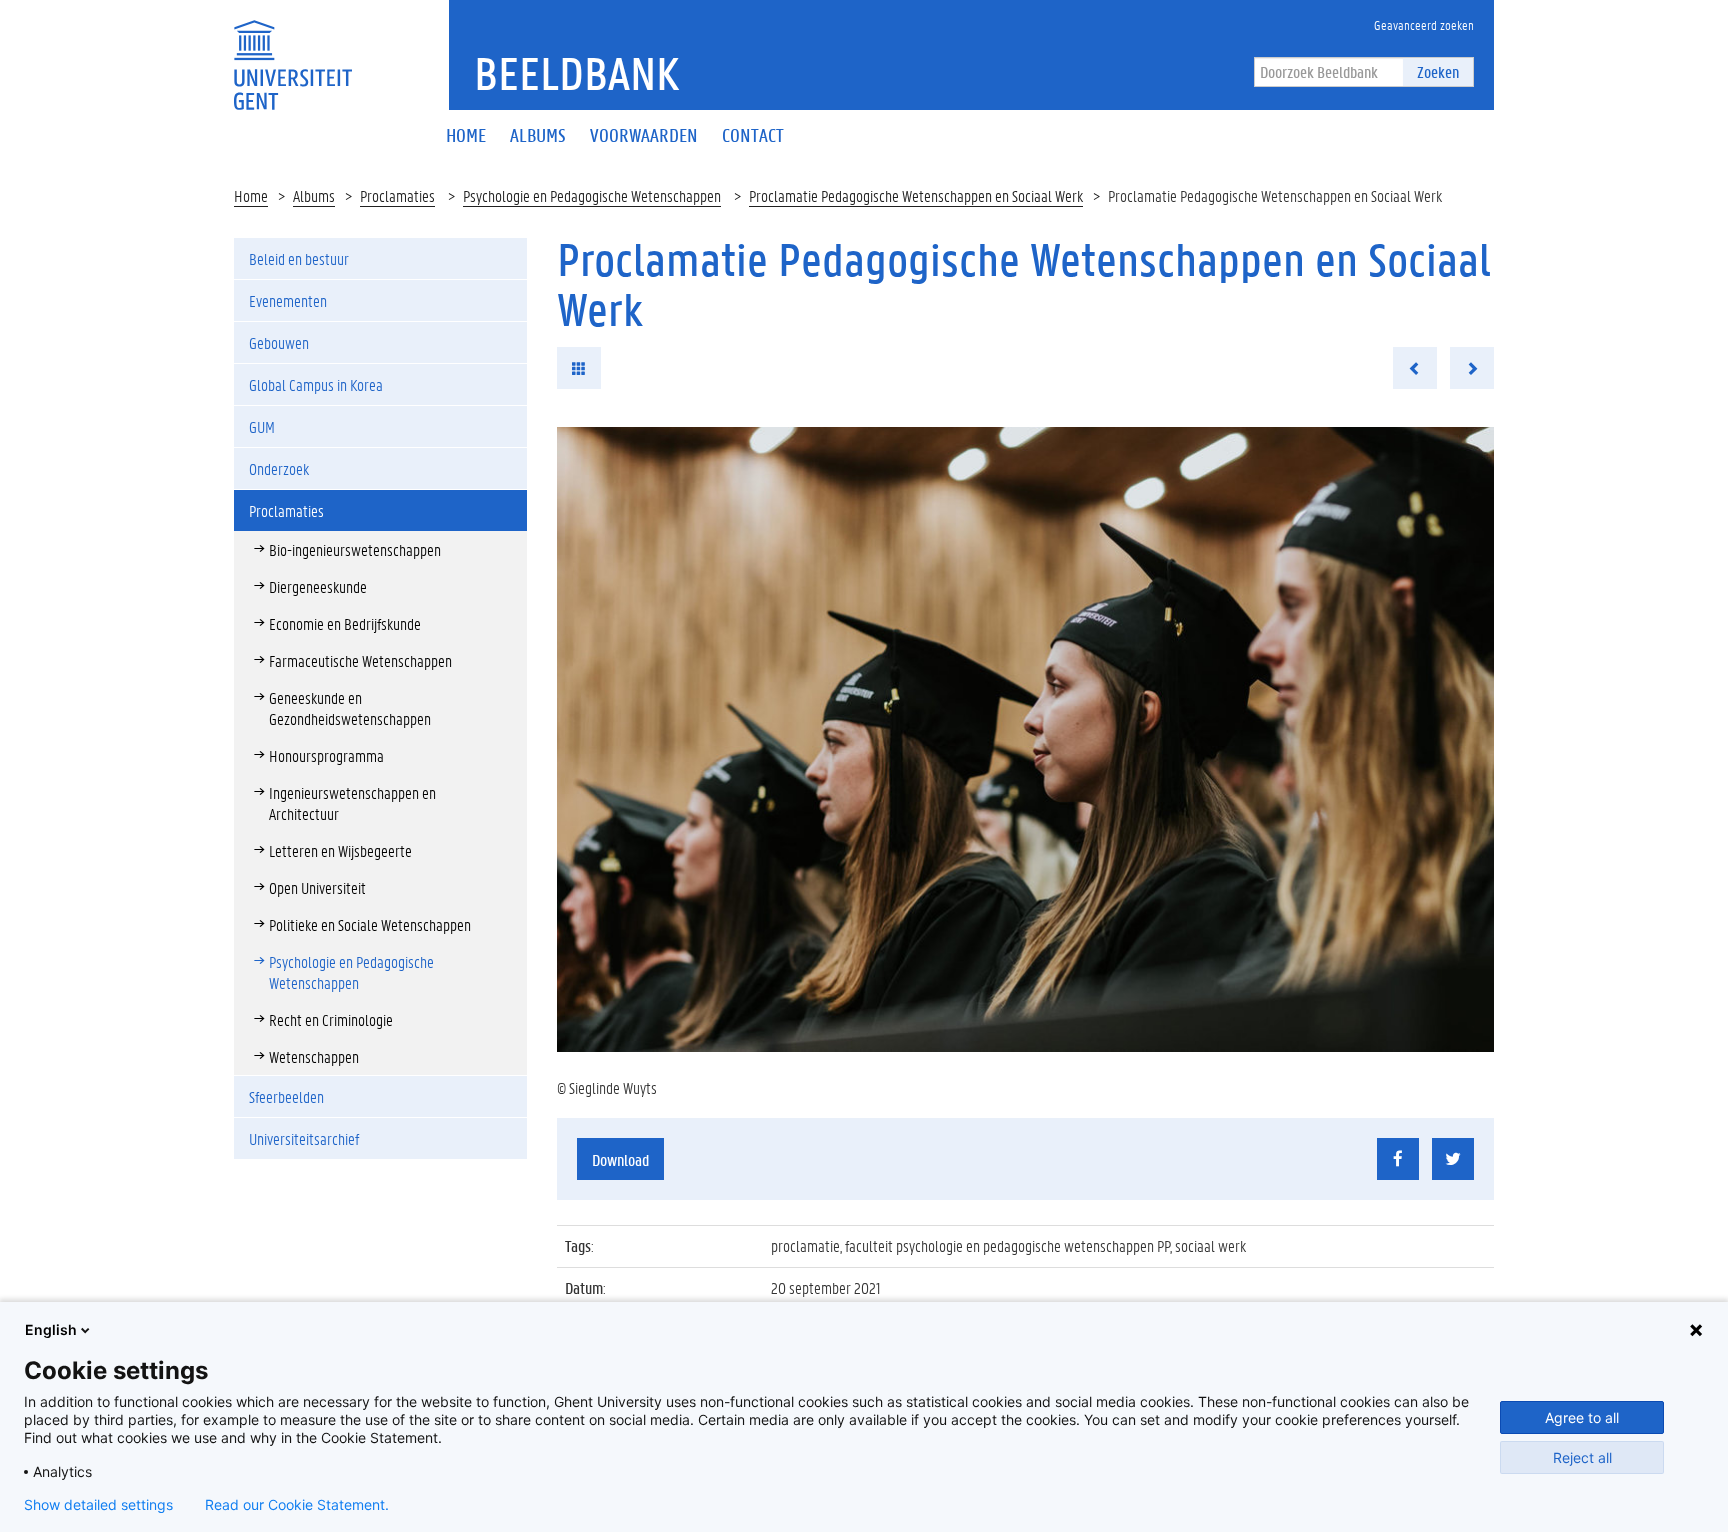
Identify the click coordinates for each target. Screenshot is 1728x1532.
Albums (314, 195)
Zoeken (1438, 71)
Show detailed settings (98, 1505)
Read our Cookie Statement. (297, 1505)
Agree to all (1582, 1417)
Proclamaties (397, 195)
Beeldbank (576, 73)
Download (620, 1159)
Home (251, 195)
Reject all (1582, 1457)
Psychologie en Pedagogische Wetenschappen (592, 195)
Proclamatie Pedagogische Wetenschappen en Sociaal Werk (916, 195)
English (51, 1329)
